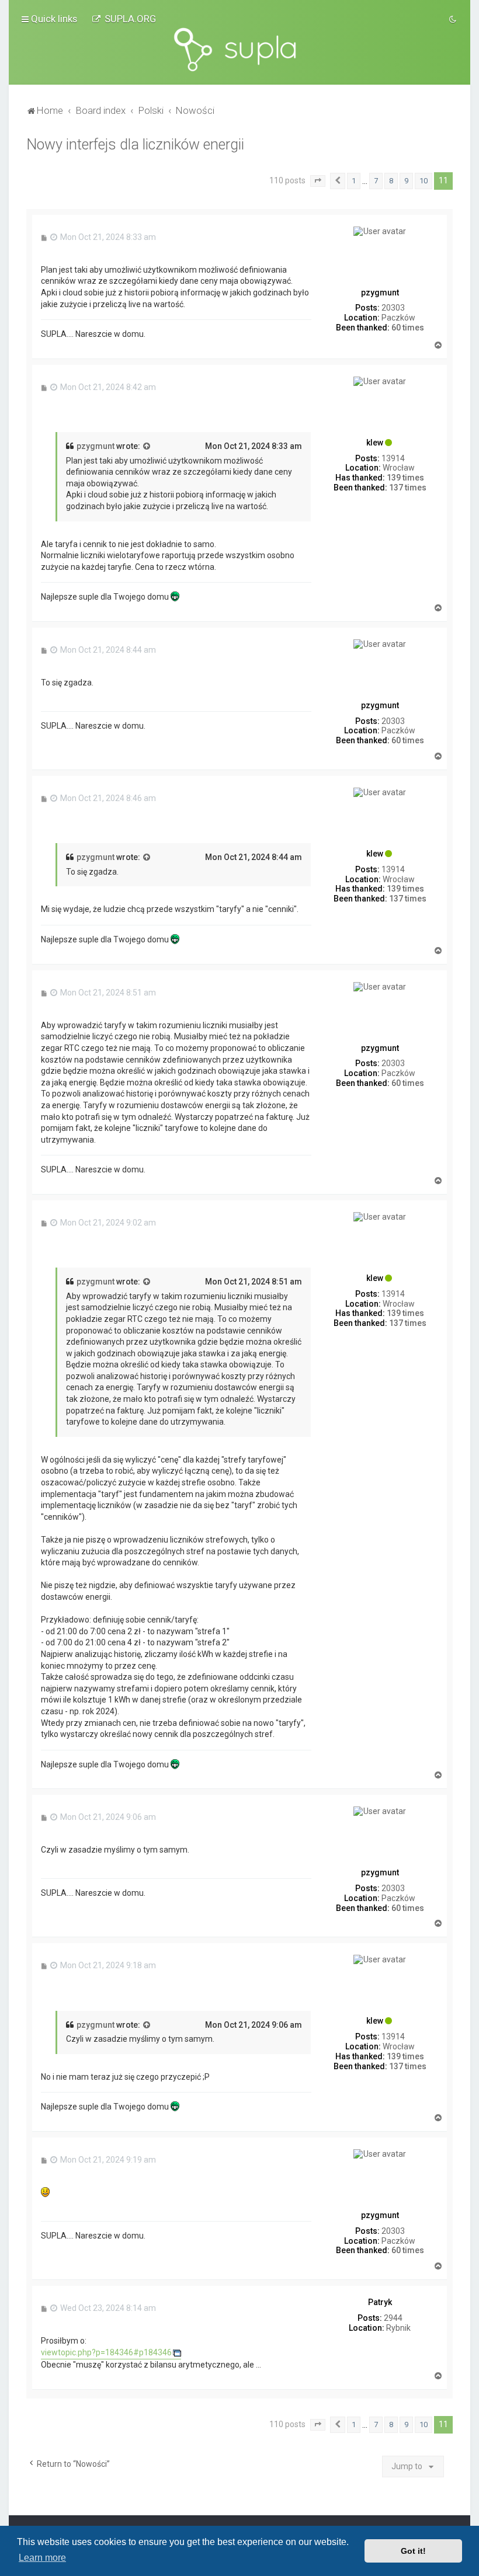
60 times (408, 328)
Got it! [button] (413, 2551)
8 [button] (391, 181)
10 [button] (424, 181)
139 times (405, 478)
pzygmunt (96, 446)
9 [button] (406, 181)
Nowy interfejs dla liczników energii (135, 145)
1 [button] (354, 181)
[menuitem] (124, 19)
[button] (318, 181)
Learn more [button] (42, 2558)
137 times (408, 488)
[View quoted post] (147, 447)
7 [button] (376, 181)
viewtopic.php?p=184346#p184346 (106, 2352)
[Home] (239, 50)
